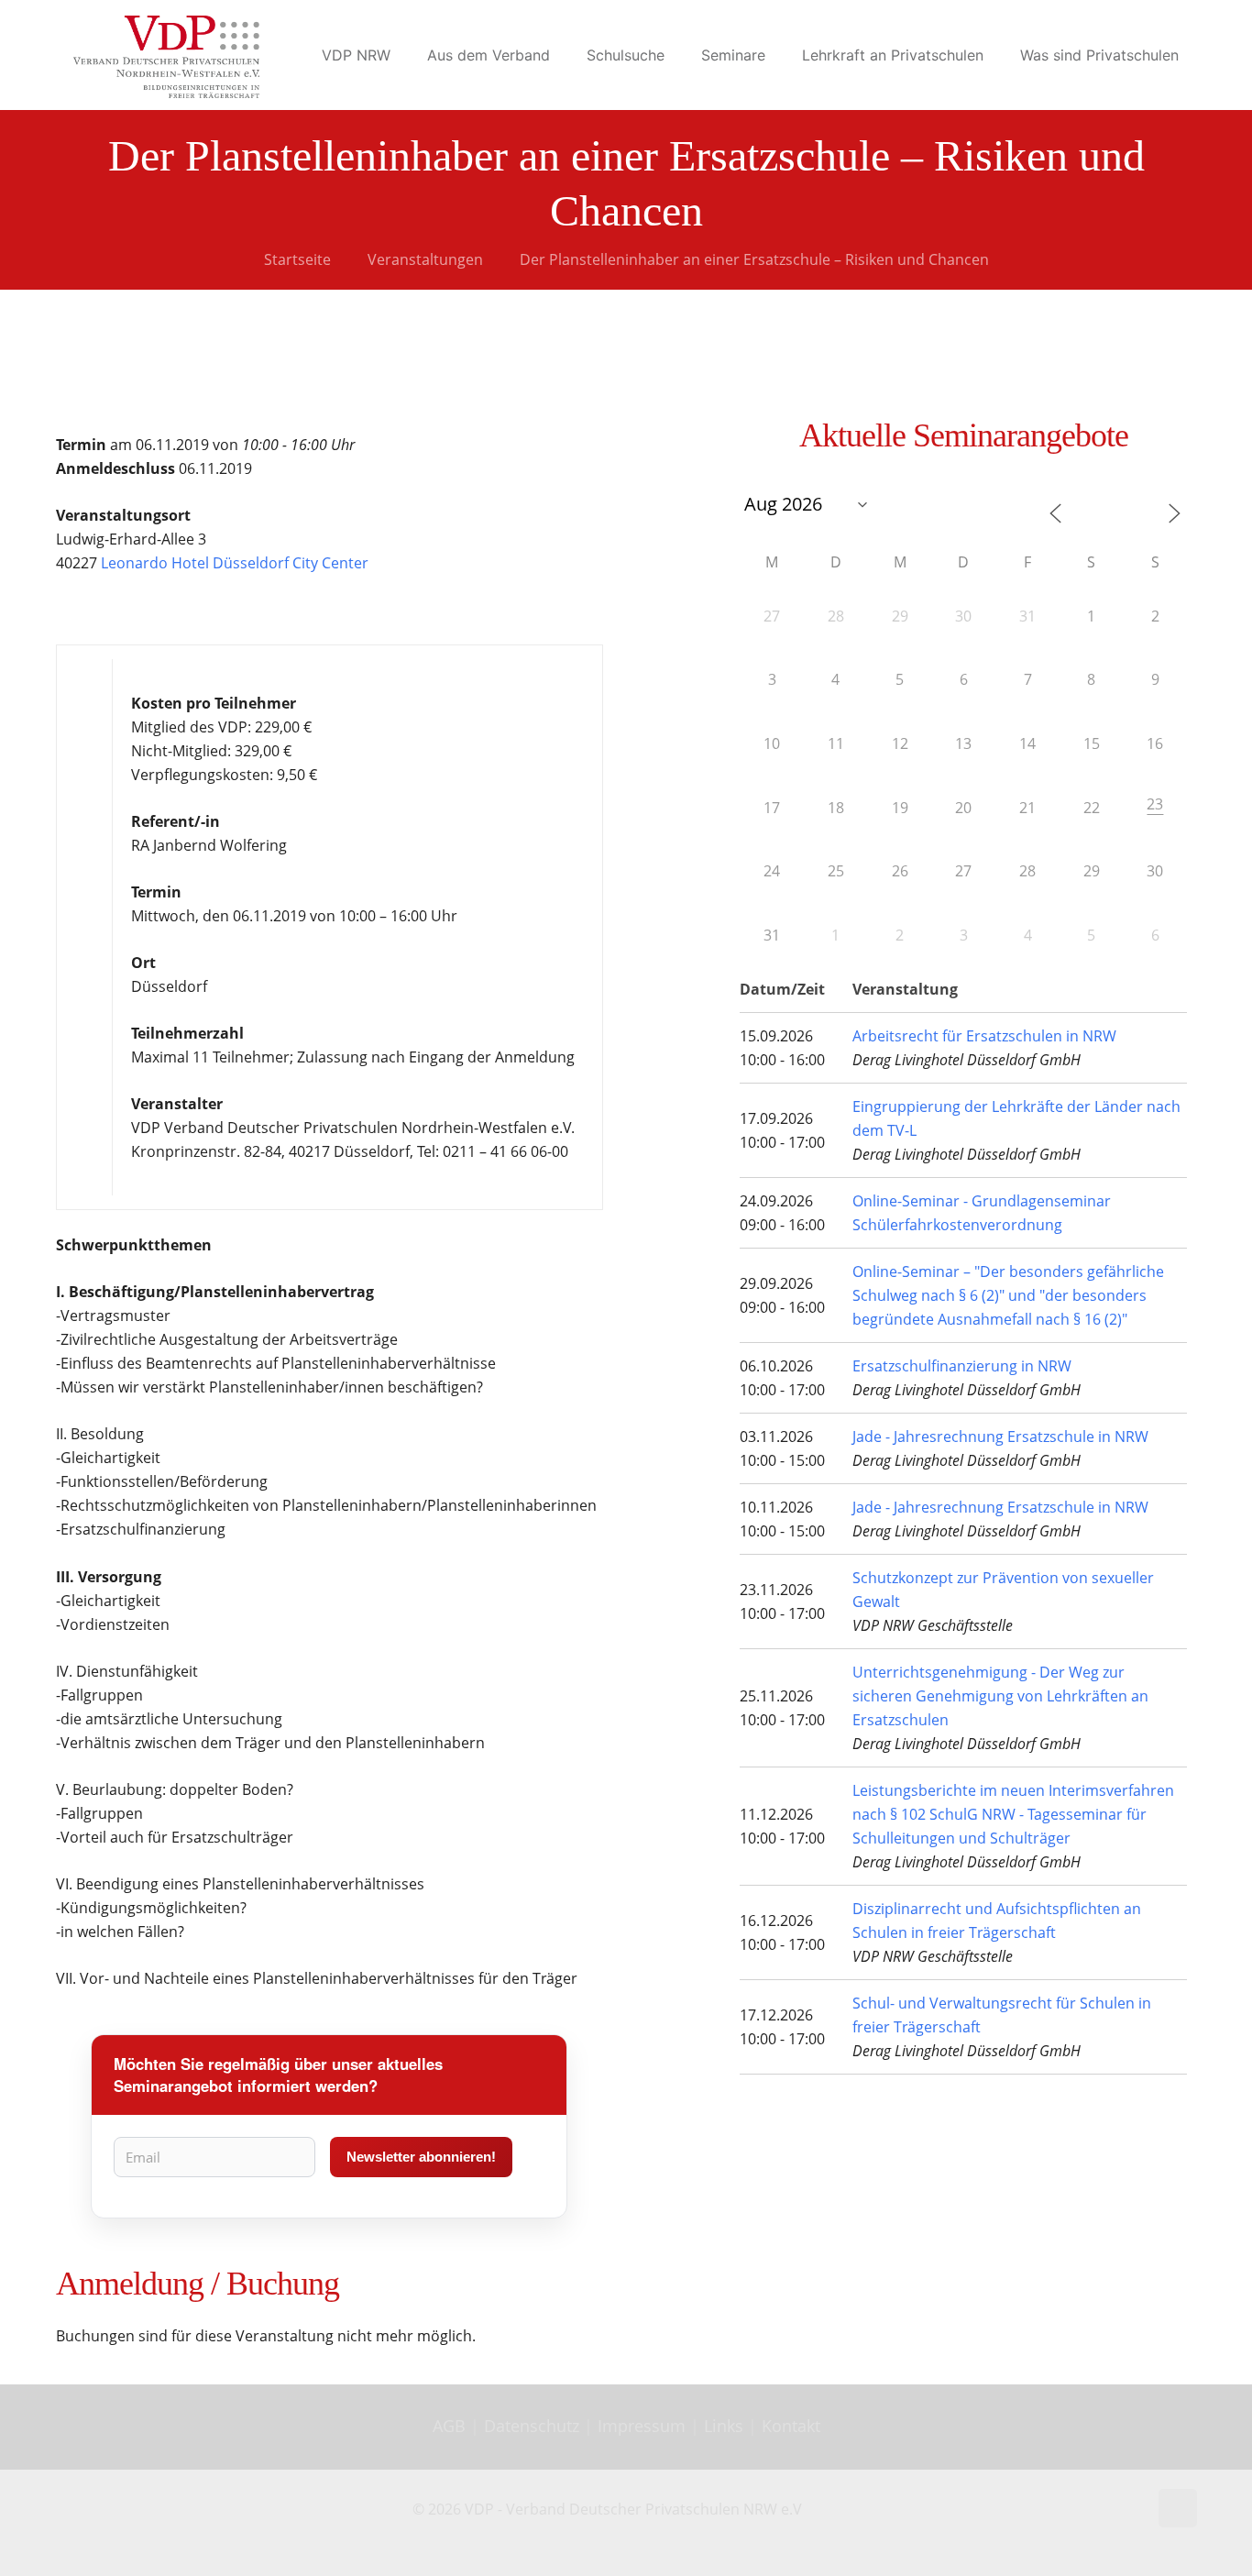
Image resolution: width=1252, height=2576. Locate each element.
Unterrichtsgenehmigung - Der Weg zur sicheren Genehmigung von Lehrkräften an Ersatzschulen (1000, 1696)
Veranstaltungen (425, 259)
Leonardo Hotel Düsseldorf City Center (235, 563)
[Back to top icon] (1178, 2508)
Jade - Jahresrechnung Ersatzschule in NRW (1000, 1437)
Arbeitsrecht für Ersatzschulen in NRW (984, 1036)
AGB (451, 2426)
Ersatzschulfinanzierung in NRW (962, 1366)
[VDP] (166, 55)
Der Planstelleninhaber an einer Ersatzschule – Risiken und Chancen (754, 259)
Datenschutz (534, 2426)
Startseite (297, 259)
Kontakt (791, 2426)
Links (724, 2426)
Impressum (642, 2426)
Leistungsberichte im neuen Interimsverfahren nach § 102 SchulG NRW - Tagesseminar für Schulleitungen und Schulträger (1013, 1814)
